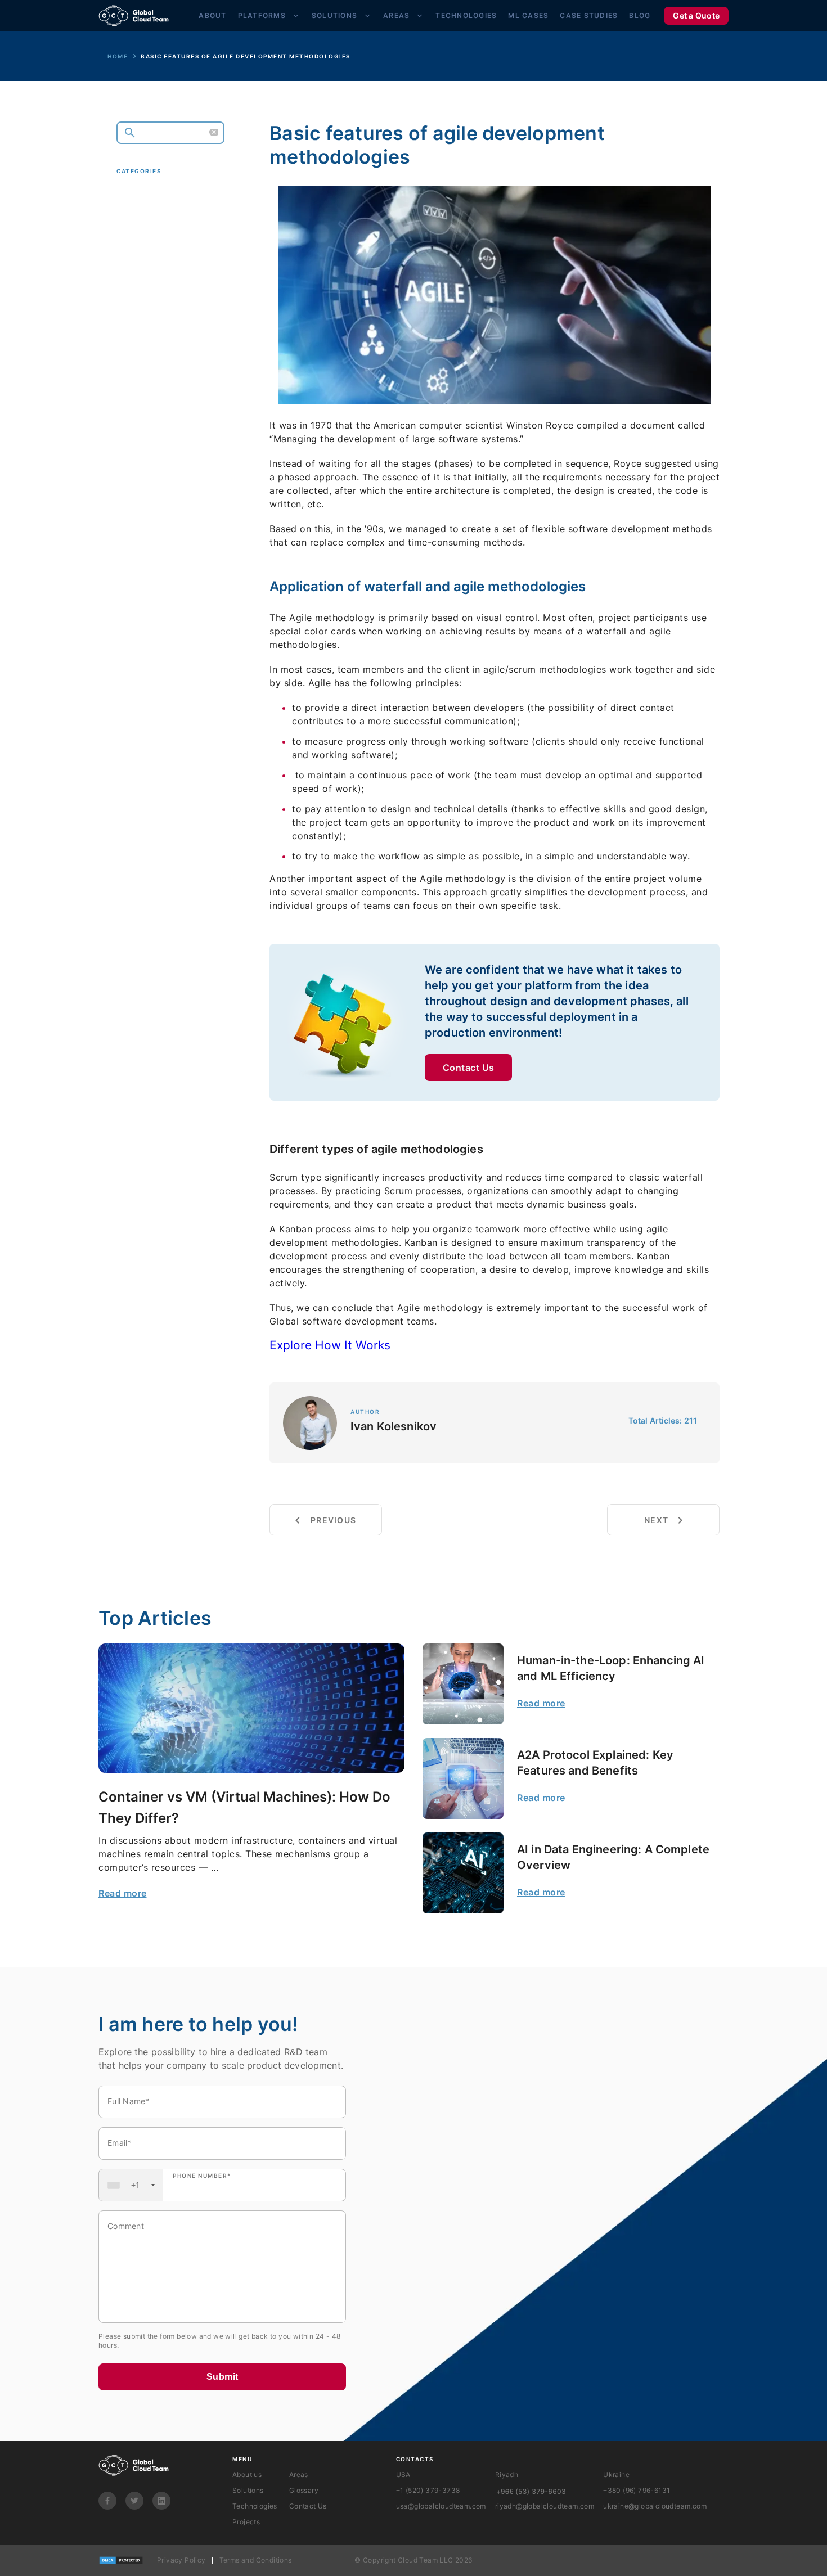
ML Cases (528, 15)
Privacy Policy (181, 2560)
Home (118, 56)
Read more (123, 1893)
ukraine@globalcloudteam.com (655, 2506)
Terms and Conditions (256, 2560)
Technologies (466, 15)
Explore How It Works (330, 1345)
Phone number (202, 2176)
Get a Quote (696, 15)
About (212, 15)
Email (120, 2143)
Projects (246, 2522)
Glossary (304, 2490)
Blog (640, 15)
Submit (223, 2377)
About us (247, 2474)
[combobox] (131, 2185)
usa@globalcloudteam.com (441, 2506)
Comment (126, 2226)
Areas (396, 15)
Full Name (129, 2101)
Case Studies (589, 15)
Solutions (334, 15)
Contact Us (469, 1068)
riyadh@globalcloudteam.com (545, 2506)
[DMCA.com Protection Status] (121, 2560)
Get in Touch (164, 323)
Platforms (262, 15)
